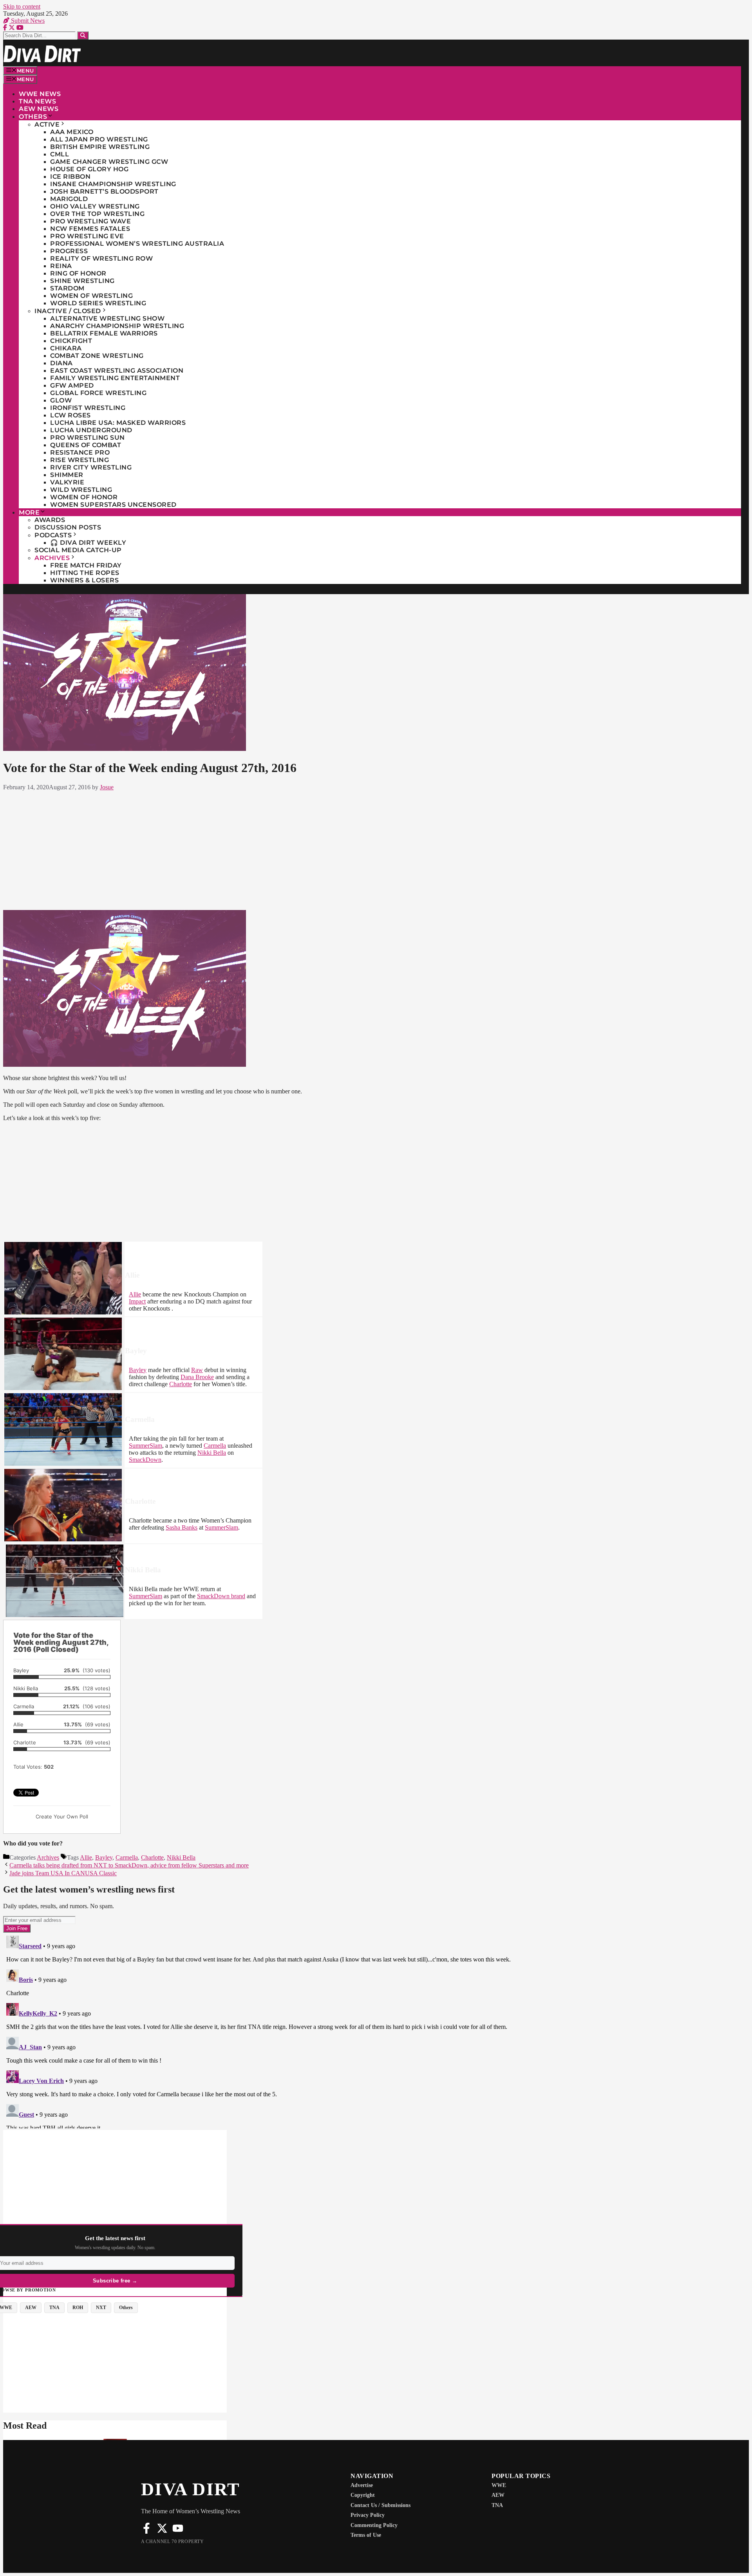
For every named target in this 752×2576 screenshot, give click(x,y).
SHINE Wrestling (82, 281)
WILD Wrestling (81, 490)
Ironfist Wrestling (88, 408)
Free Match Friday (86, 565)
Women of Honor (84, 497)
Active (47, 124)
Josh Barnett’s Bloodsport (104, 191)
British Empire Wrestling (100, 147)
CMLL (60, 154)
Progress (69, 251)
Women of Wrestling (91, 296)
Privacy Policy (368, 2515)
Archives (52, 558)
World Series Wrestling (98, 303)
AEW (498, 2495)
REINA (61, 266)
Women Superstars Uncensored (113, 505)
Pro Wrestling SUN (88, 438)
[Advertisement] (264, 849)
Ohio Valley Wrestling (95, 206)
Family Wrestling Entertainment (115, 378)
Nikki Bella (212, 1453)
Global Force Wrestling (98, 393)
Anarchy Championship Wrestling (117, 326)
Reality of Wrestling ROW (101, 258)
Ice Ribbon (70, 177)
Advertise (362, 2485)
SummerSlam (146, 1446)
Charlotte (181, 1384)
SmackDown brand (221, 1596)
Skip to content (22, 6)
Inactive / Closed (68, 311)
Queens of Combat (86, 445)
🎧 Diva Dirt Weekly (88, 543)
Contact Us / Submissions (381, 2505)
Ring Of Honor (78, 273)
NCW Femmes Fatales (90, 229)
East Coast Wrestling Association (117, 371)
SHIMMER (67, 475)
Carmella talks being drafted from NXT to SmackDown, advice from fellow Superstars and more (129, 1865)
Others (33, 117)
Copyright (363, 2495)
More (29, 512)
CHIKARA (66, 348)
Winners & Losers (84, 580)
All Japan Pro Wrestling (99, 139)
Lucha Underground (91, 430)
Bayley (138, 1370)
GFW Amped (72, 385)
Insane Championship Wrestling (113, 184)
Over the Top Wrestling (97, 214)
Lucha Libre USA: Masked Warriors (118, 423)
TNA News (37, 101)
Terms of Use (366, 2535)
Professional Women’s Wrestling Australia (137, 244)
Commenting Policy (374, 2525)
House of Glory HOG (89, 169)
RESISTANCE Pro (80, 452)
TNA (497, 2505)
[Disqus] (264, 2030)
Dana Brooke (197, 1377)
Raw (197, 1370)
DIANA (61, 363)
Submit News (27, 21)
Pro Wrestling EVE (87, 236)
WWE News (40, 94)
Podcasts (53, 535)
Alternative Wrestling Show (107, 318)
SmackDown (145, 1460)
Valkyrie (67, 482)
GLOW (61, 400)
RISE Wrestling (80, 460)
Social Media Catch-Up (78, 550)
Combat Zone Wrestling (97, 356)
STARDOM (67, 288)
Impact (137, 1301)
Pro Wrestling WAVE (90, 221)
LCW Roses (70, 415)
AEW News (39, 109)
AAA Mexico (72, 132)
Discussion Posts (68, 527)
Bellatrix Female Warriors (104, 333)
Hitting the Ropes (85, 573)
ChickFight (71, 341)
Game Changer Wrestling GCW (109, 162)
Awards (50, 520)
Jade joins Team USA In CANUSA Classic (63, 1873)
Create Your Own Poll (62, 1816)
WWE (499, 2485)
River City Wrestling (91, 467)
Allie (135, 1294)
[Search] (83, 35)
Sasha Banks (182, 1527)
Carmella (215, 1446)
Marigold (69, 199)
